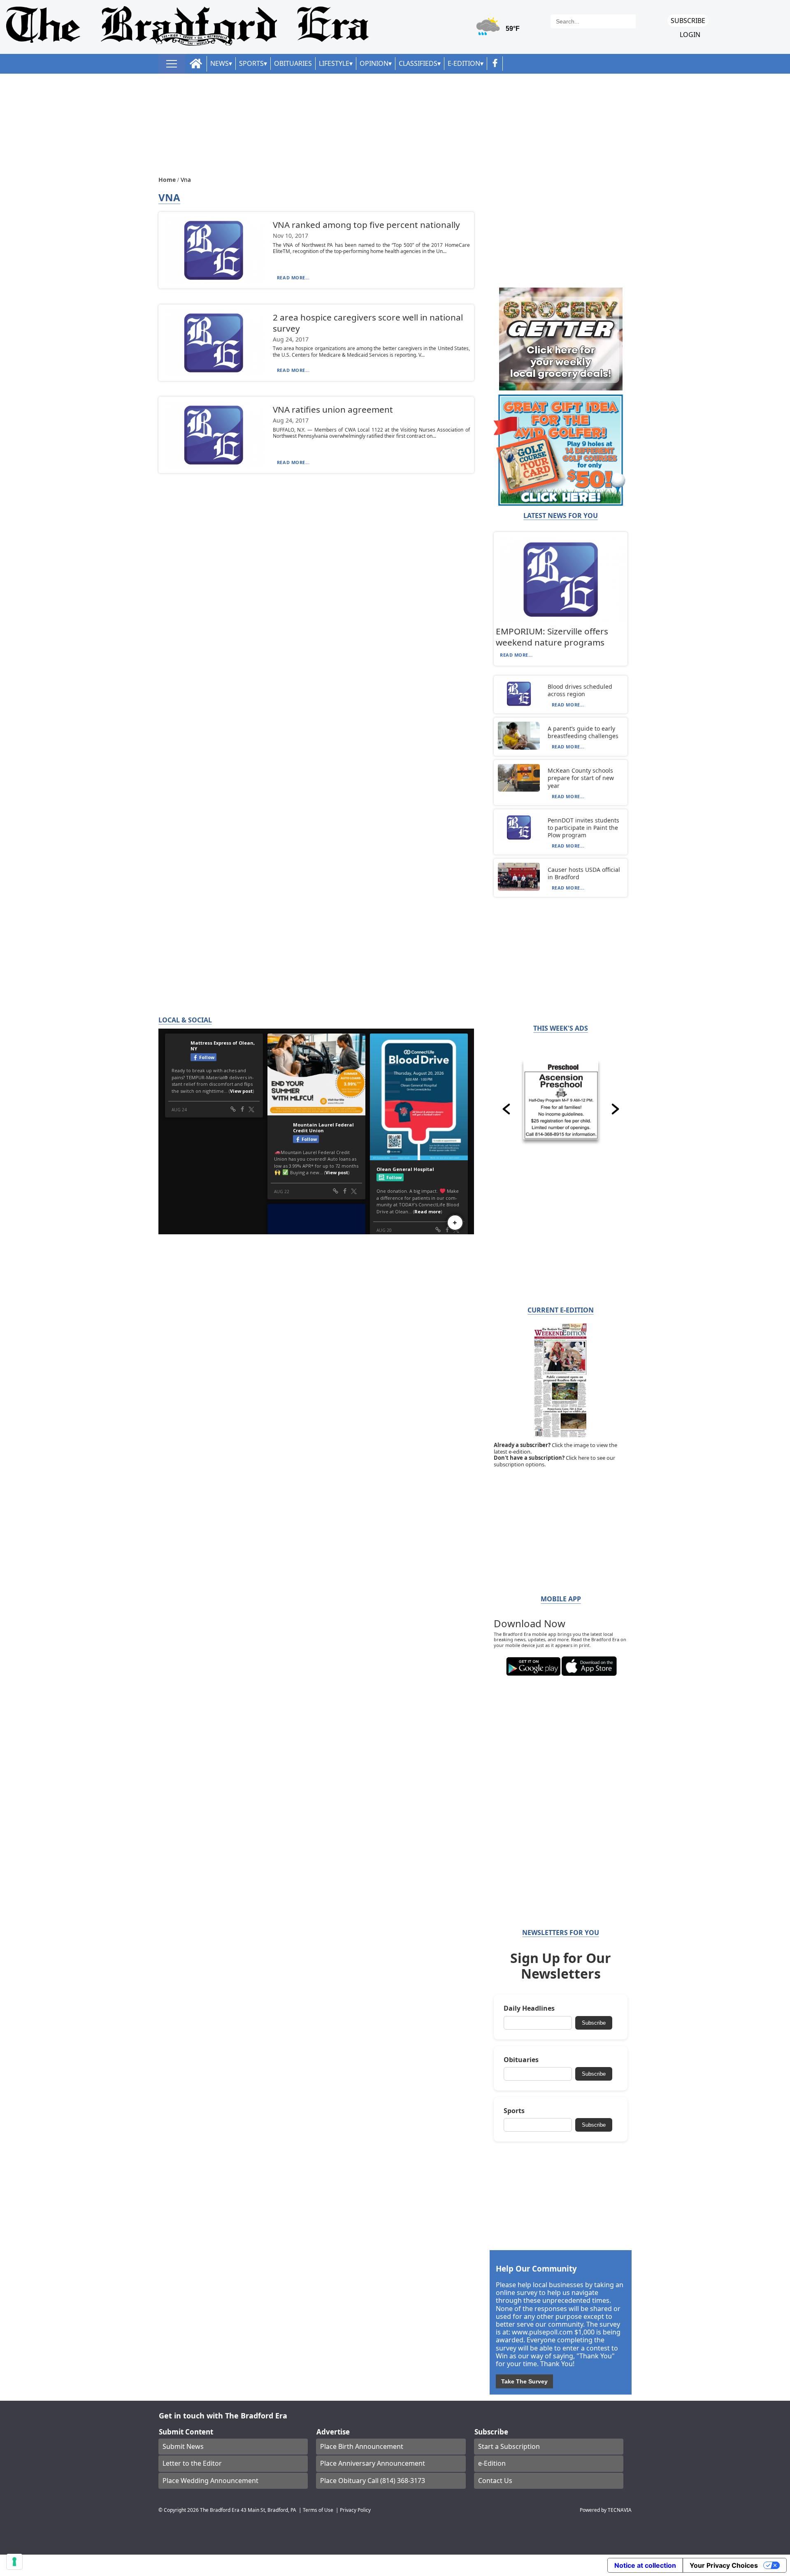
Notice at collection (645, 2565)
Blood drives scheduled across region (580, 690)
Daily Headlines (529, 2008)
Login (690, 35)
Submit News (183, 2446)
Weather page (499, 31)
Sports (251, 63)
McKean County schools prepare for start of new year (581, 778)
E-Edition (464, 63)
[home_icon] (196, 64)
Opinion (374, 63)
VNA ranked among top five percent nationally (366, 225)
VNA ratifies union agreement (333, 409)
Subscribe (688, 21)
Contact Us (495, 2481)
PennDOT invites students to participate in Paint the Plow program (583, 828)
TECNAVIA (620, 2510)
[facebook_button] (495, 64)
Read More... (293, 278)
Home (168, 180)
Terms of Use (318, 2510)
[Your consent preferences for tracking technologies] (14, 2562)
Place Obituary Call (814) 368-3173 (373, 2481)
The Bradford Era (220, 2510)
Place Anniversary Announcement (373, 2463)
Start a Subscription (509, 2446)
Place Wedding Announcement (210, 2481)
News (220, 63)
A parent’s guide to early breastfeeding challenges (583, 732)
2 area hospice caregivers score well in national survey (368, 323)
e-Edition (492, 2463)
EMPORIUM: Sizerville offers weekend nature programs (552, 637)
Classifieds (418, 63)
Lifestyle (334, 63)
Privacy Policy (355, 2510)
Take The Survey (524, 2381)
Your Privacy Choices (724, 2565)
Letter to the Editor (192, 2463)
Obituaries (293, 63)
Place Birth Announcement (362, 2446)
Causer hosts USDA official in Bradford (584, 873)
